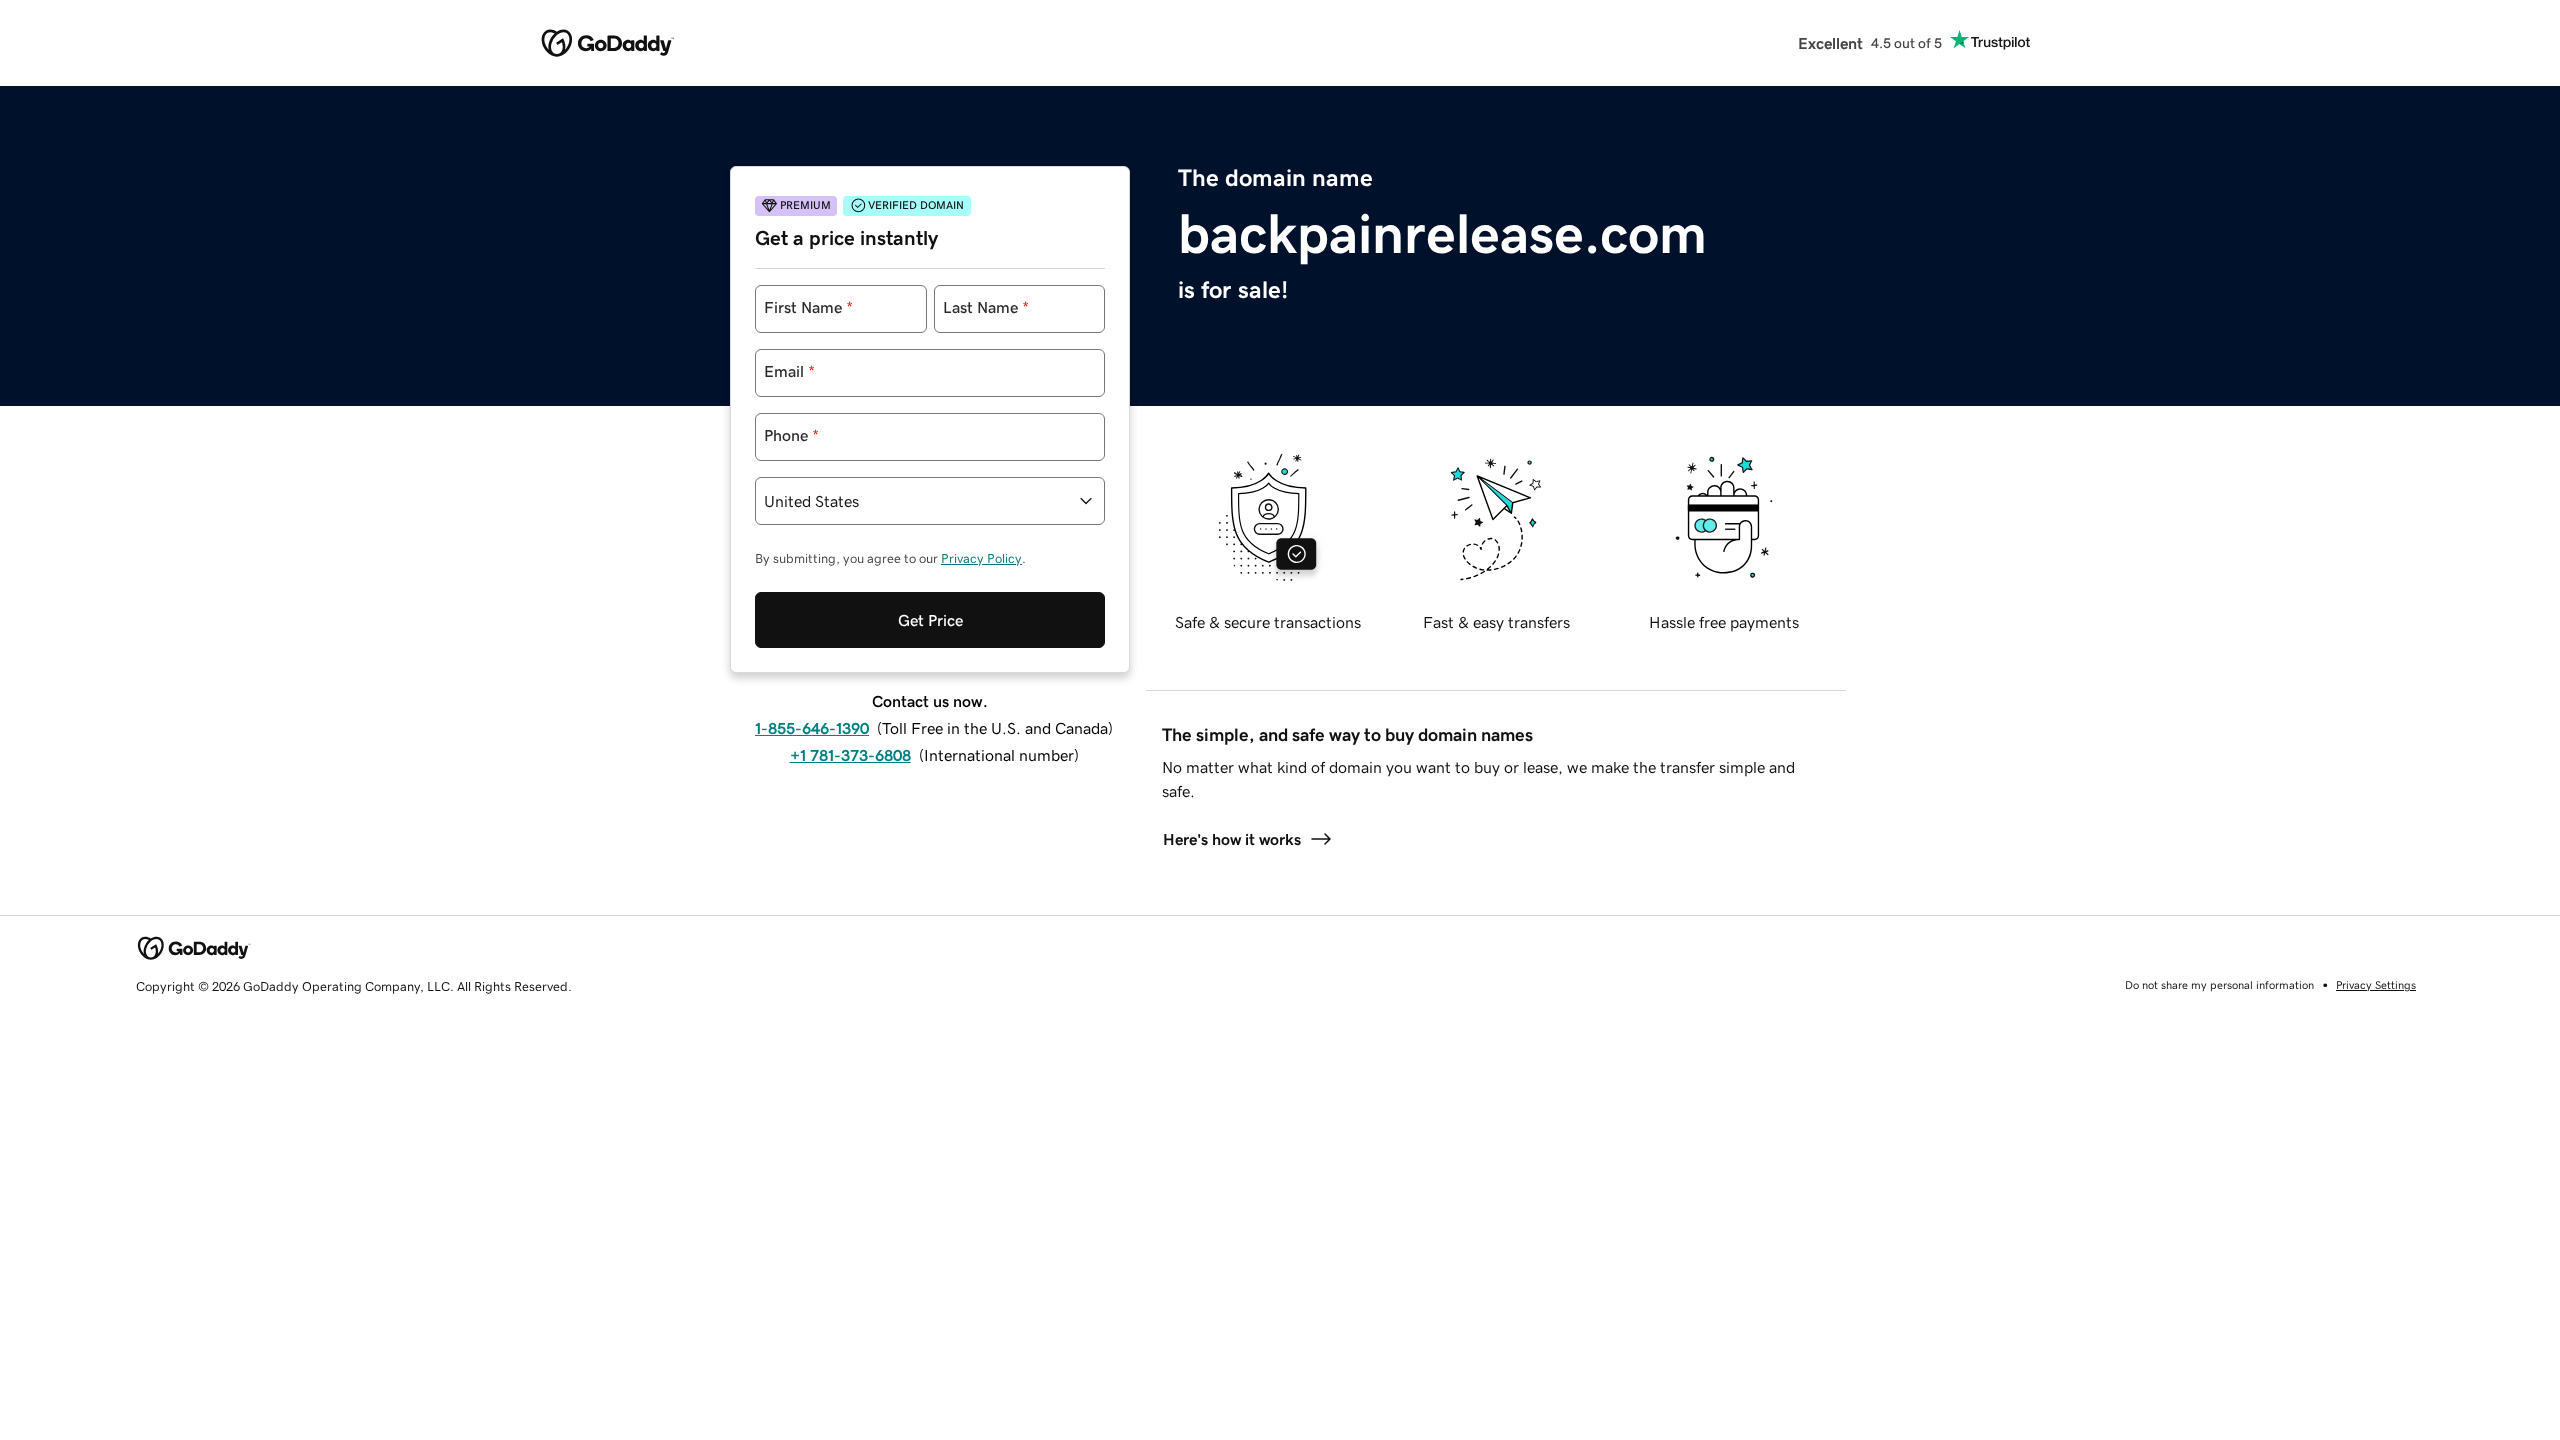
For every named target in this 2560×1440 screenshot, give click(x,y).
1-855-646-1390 (812, 728)
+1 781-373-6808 (850, 755)
